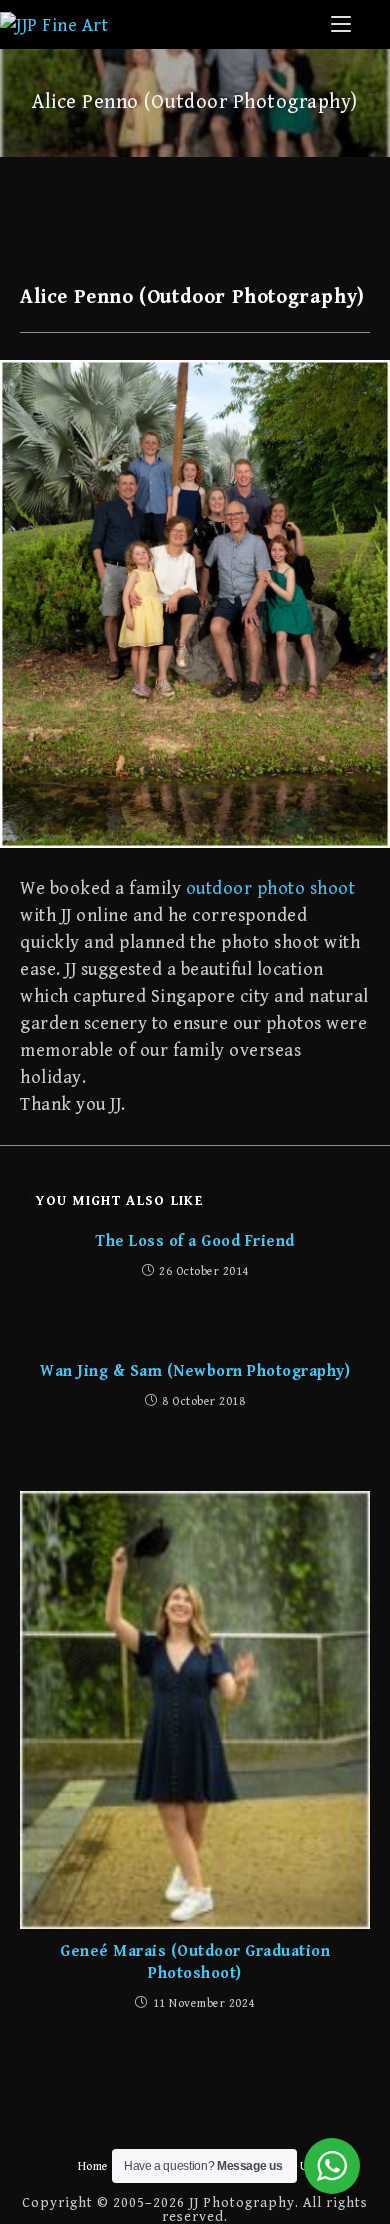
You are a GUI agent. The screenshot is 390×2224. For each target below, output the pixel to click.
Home (93, 2166)
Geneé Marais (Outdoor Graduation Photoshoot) (195, 1962)
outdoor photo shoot (271, 888)
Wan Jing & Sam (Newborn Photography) (195, 1371)
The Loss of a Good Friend (195, 1241)
